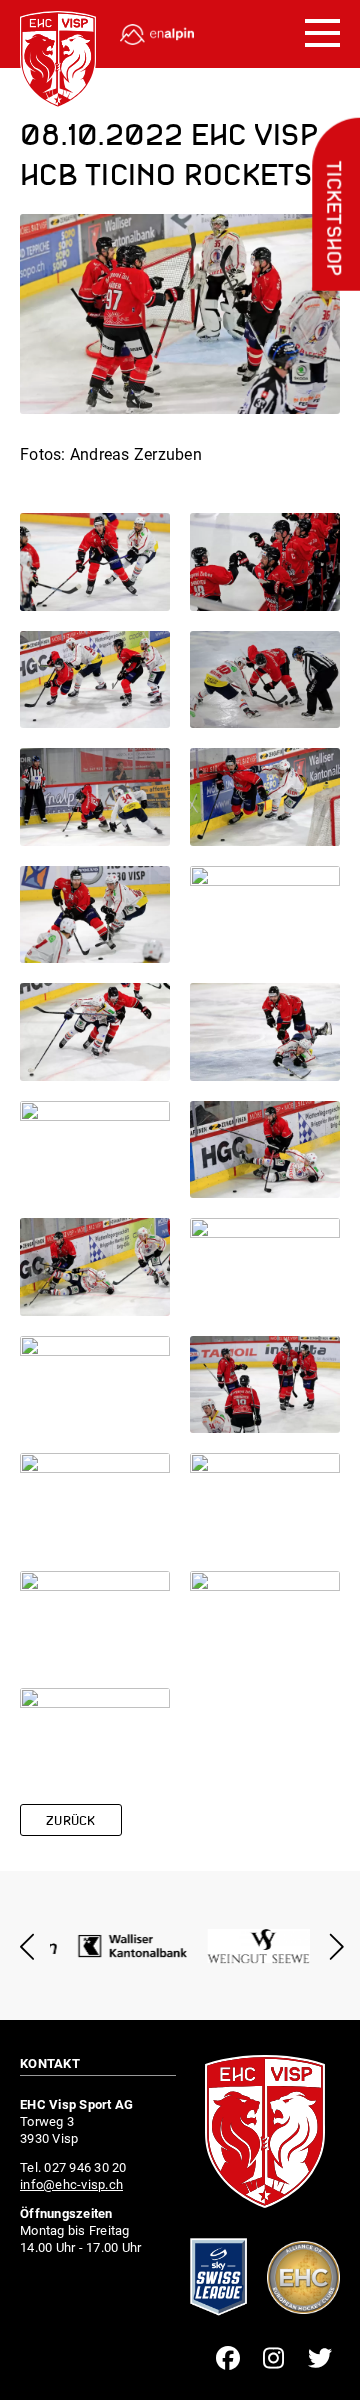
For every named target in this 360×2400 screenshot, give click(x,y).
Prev (27, 1946)
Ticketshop (332, 219)
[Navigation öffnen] (322, 34)
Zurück (71, 1821)
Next (332, 1946)
